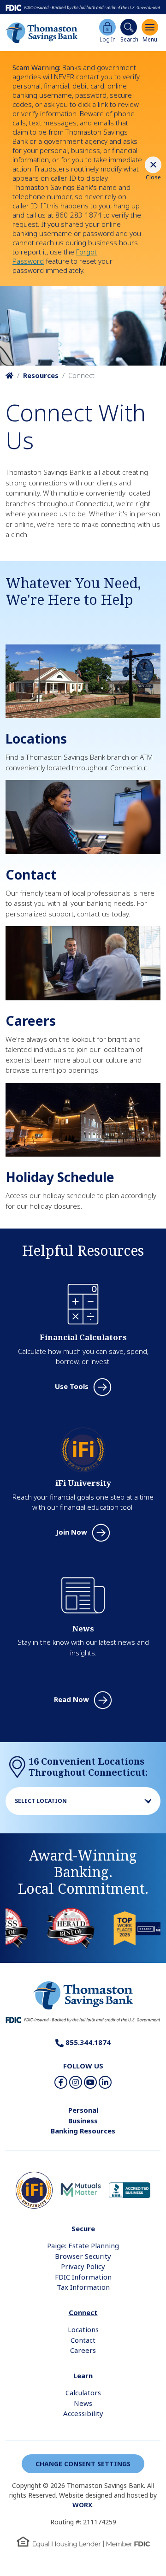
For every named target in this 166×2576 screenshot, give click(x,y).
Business (83, 2121)
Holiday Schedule (60, 1177)
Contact (31, 874)
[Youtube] (90, 2082)
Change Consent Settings (83, 2464)
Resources (41, 375)
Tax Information (83, 2287)
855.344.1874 (87, 2042)
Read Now (71, 1699)
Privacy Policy (83, 2266)
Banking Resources (83, 2131)
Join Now (71, 1532)
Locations (36, 739)
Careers (31, 1021)
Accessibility (83, 2413)
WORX (82, 2505)
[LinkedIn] (105, 2082)
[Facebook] (61, 2082)
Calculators (83, 2393)
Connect (83, 2312)
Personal (83, 2110)
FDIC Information (83, 2277)
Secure (83, 2228)
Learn (83, 2375)
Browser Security (83, 2256)
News (83, 2403)
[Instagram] (76, 2082)
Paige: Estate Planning (83, 2245)
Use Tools (72, 1386)
